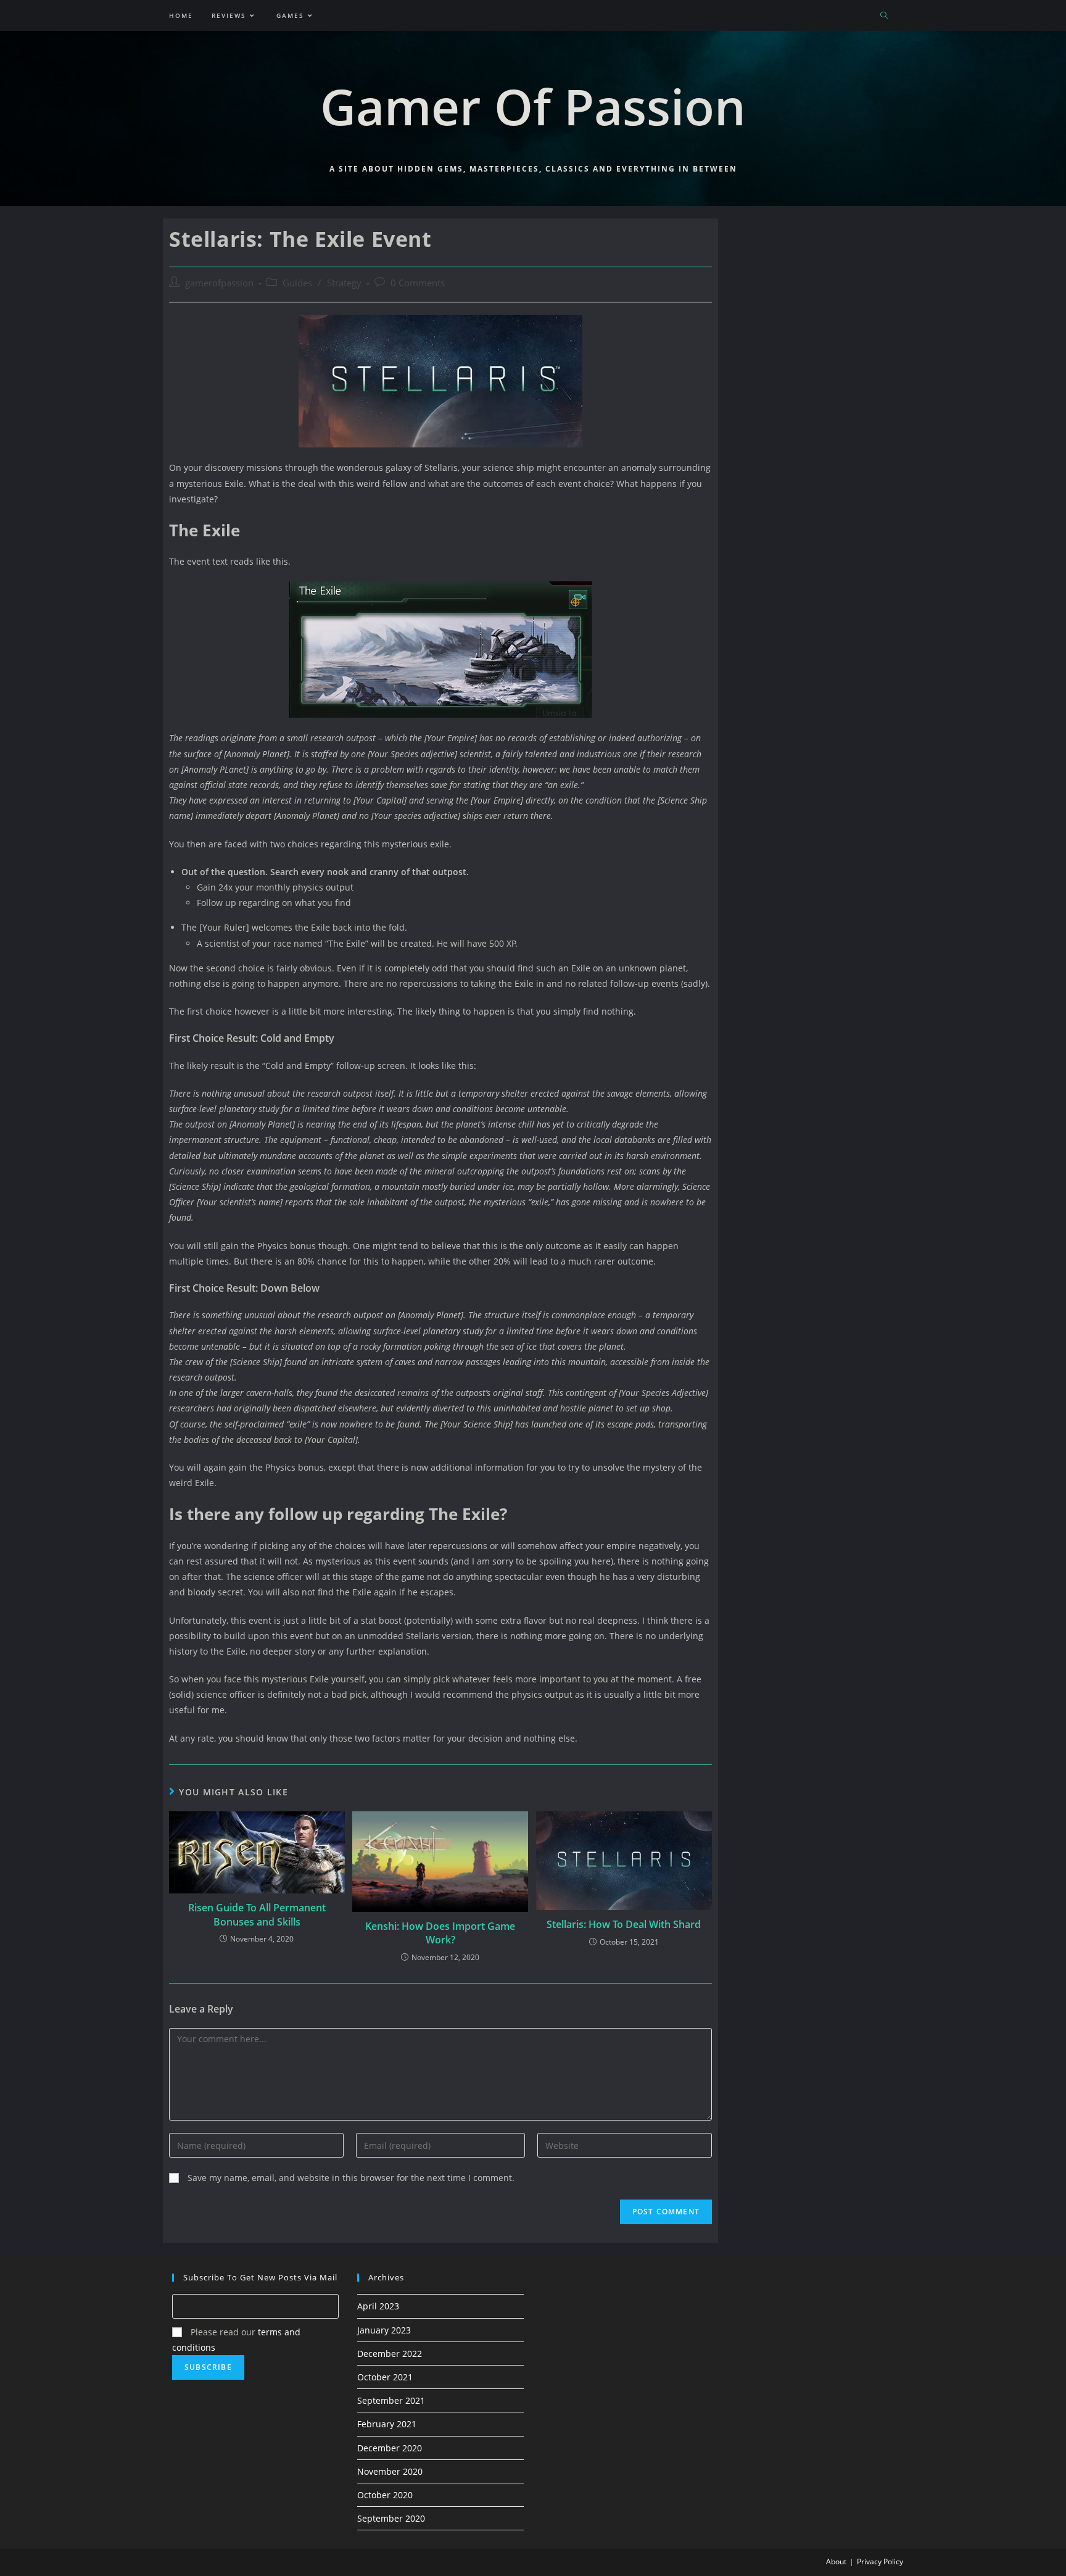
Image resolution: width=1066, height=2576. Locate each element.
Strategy (344, 283)
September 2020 (391, 2518)
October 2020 (385, 2495)
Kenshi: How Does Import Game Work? (440, 1933)
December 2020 (390, 2448)
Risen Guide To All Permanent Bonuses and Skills (257, 1914)
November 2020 (390, 2471)
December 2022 (390, 2354)
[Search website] (884, 16)
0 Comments (418, 283)
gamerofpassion (219, 283)
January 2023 (384, 2330)
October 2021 (385, 2377)
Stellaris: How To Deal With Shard (624, 1924)
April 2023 (378, 2306)
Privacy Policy (880, 2561)
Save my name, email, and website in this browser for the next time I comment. (351, 2178)
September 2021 (391, 2400)
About (836, 2561)
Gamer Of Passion (533, 106)
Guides (297, 283)
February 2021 (387, 2424)
